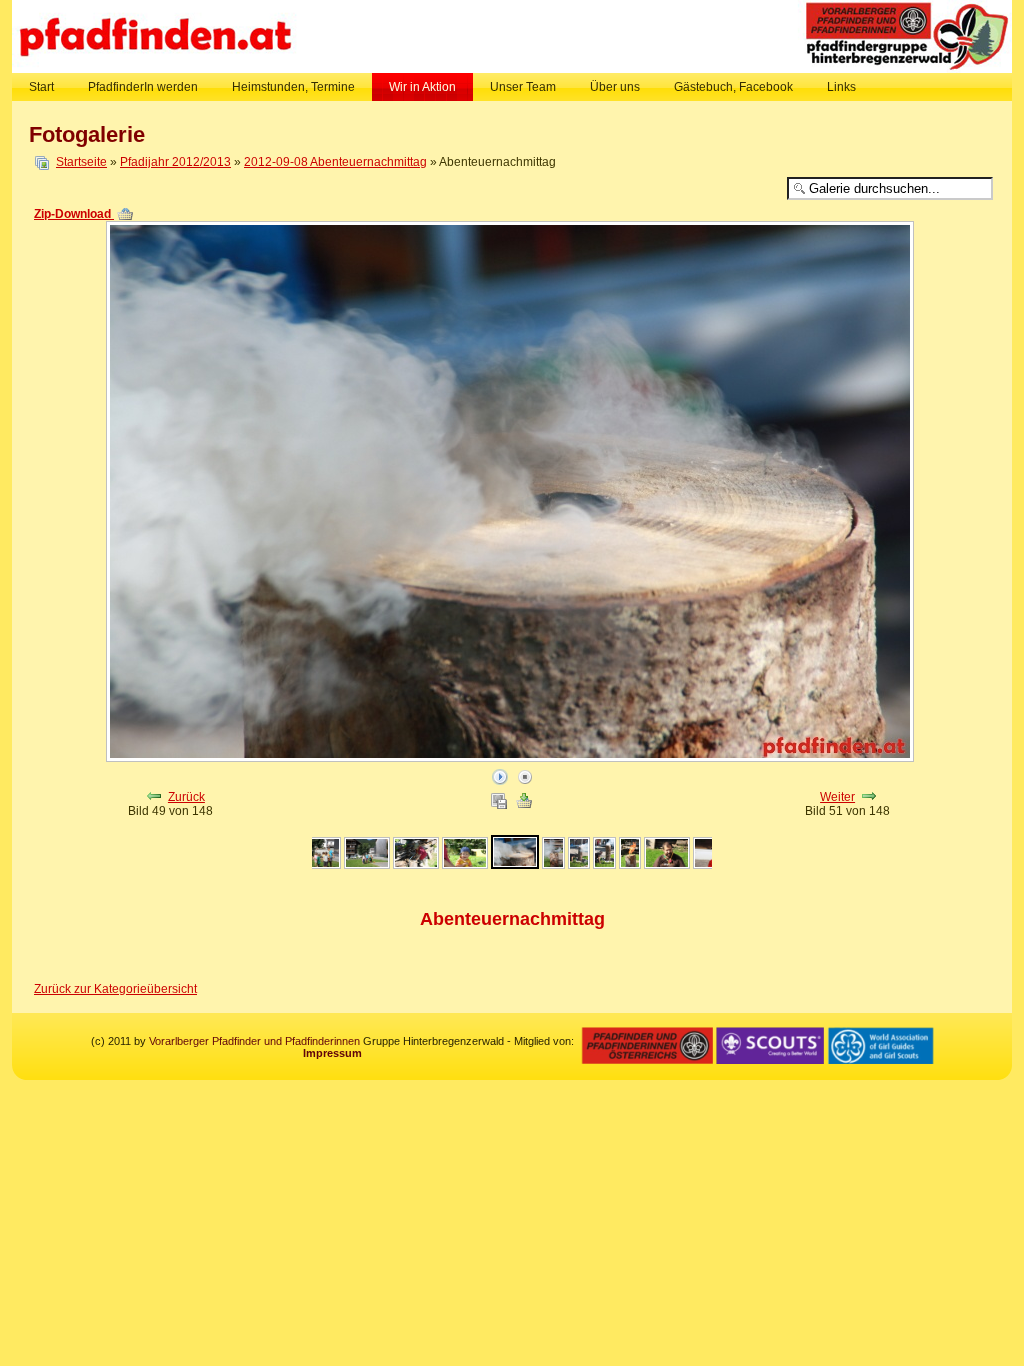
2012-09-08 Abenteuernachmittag (335, 162)
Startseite (81, 162)
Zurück (186, 797)
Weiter (837, 797)
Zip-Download (74, 214)
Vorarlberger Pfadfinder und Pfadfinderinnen (254, 1041)
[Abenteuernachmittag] (318, 865)
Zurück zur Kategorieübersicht (115, 989)
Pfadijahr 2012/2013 (175, 162)
